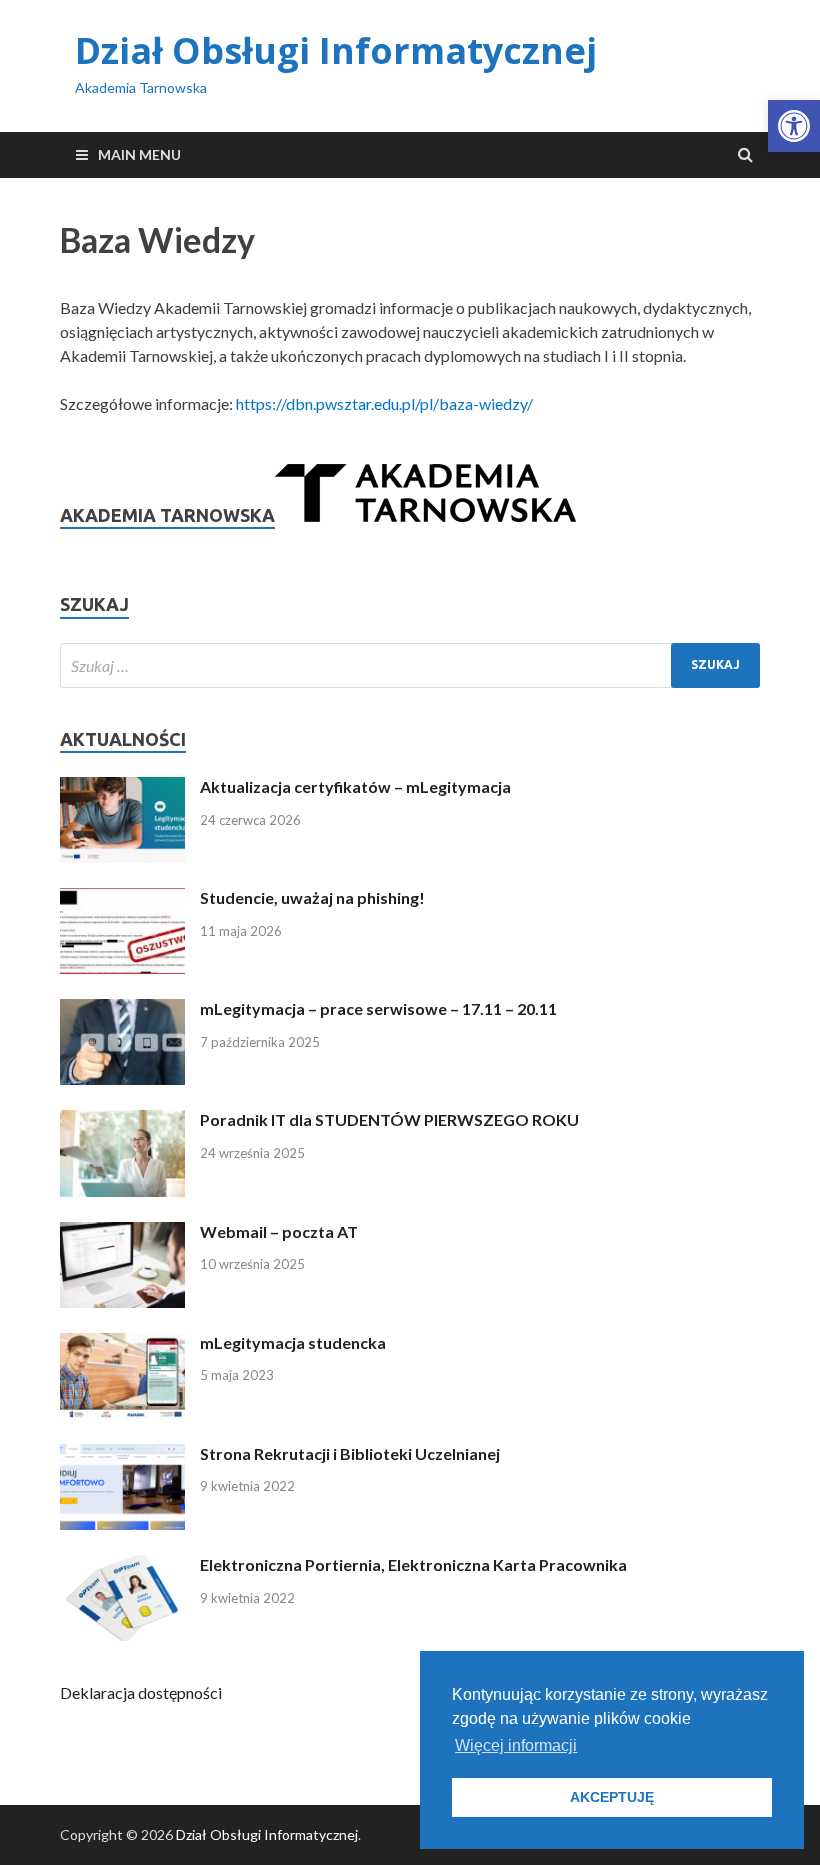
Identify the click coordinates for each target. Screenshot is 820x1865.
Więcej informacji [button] (516, 1745)
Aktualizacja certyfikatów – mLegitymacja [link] (355, 786)
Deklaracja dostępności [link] (141, 1692)
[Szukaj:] (410, 665)
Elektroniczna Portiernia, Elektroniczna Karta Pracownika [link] (413, 1564)
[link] (794, 126)
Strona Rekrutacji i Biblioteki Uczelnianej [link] (350, 1453)
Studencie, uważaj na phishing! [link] (312, 897)
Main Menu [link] (139, 154)
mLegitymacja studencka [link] (293, 1342)
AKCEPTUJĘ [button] (612, 1797)
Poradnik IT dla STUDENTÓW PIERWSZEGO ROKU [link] (389, 1119)
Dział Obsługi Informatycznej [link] (336, 50)
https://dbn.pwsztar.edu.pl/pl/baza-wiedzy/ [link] (384, 403)
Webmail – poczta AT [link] (279, 1231)
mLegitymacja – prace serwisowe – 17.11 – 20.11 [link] (378, 1008)
